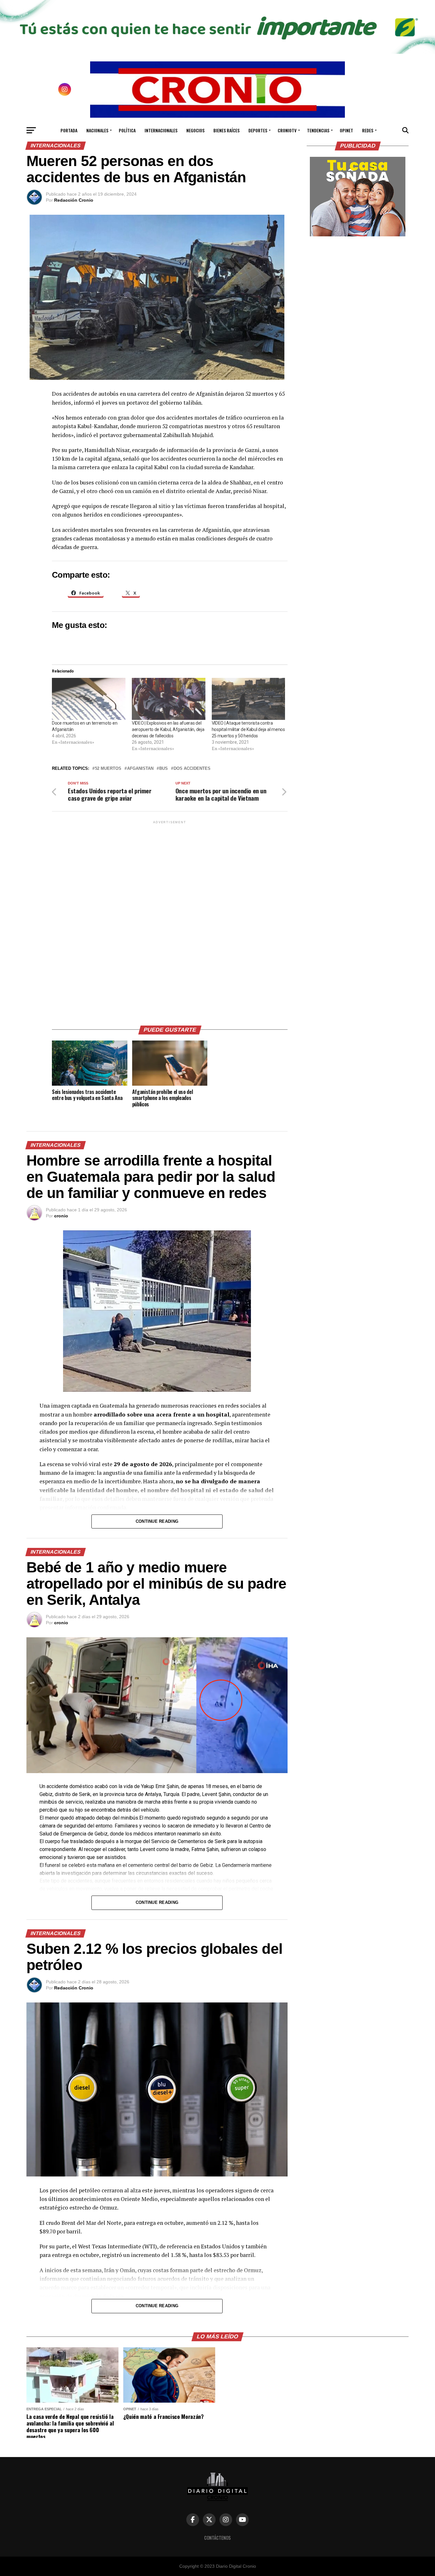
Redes (368, 130)
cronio (61, 1216)
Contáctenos (217, 2538)
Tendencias (318, 130)
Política (127, 130)
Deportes (258, 130)
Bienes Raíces (226, 130)
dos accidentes (192, 769)
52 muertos (108, 769)
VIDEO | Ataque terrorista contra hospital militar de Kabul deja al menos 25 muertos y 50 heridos (248, 729)
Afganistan (140, 769)
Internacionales (161, 130)
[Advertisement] (170, 921)
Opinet (346, 130)
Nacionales (97, 130)
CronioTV (287, 130)
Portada (69, 130)
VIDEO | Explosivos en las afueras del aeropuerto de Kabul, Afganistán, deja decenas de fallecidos (168, 729)
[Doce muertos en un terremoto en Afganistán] (89, 699)
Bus (164, 769)
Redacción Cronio (74, 200)
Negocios (195, 130)
